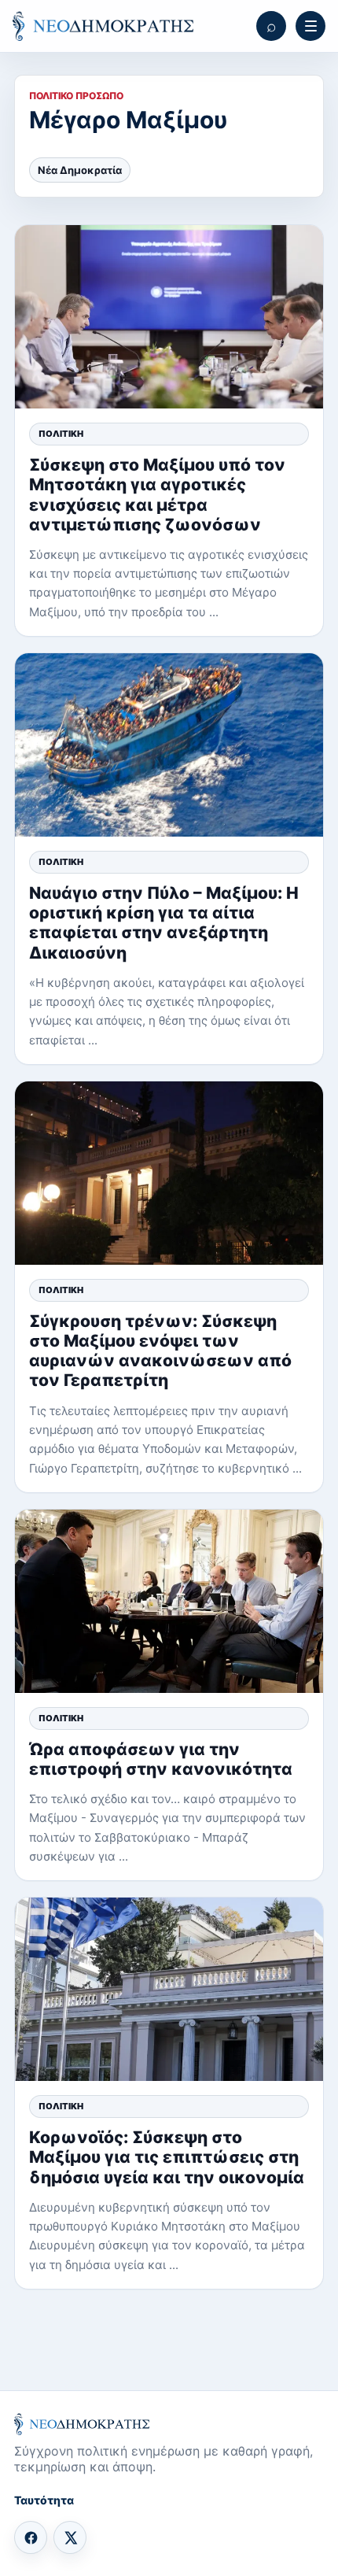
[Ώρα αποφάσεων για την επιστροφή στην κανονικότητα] (169, 1601)
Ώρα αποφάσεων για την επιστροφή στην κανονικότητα (161, 1759)
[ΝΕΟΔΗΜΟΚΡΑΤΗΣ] (103, 26)
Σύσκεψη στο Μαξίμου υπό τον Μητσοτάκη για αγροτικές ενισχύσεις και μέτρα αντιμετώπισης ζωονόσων (157, 495)
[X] (70, 2537)
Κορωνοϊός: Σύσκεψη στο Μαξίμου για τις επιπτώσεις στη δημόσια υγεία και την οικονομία (167, 2157)
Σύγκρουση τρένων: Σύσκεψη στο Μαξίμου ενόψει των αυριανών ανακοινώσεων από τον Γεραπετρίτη (160, 1351)
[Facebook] (31, 2537)
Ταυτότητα (44, 2500)
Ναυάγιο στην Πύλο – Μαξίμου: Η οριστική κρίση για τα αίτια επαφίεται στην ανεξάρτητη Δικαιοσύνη (164, 923)
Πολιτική (61, 434)
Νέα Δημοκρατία (80, 170)
